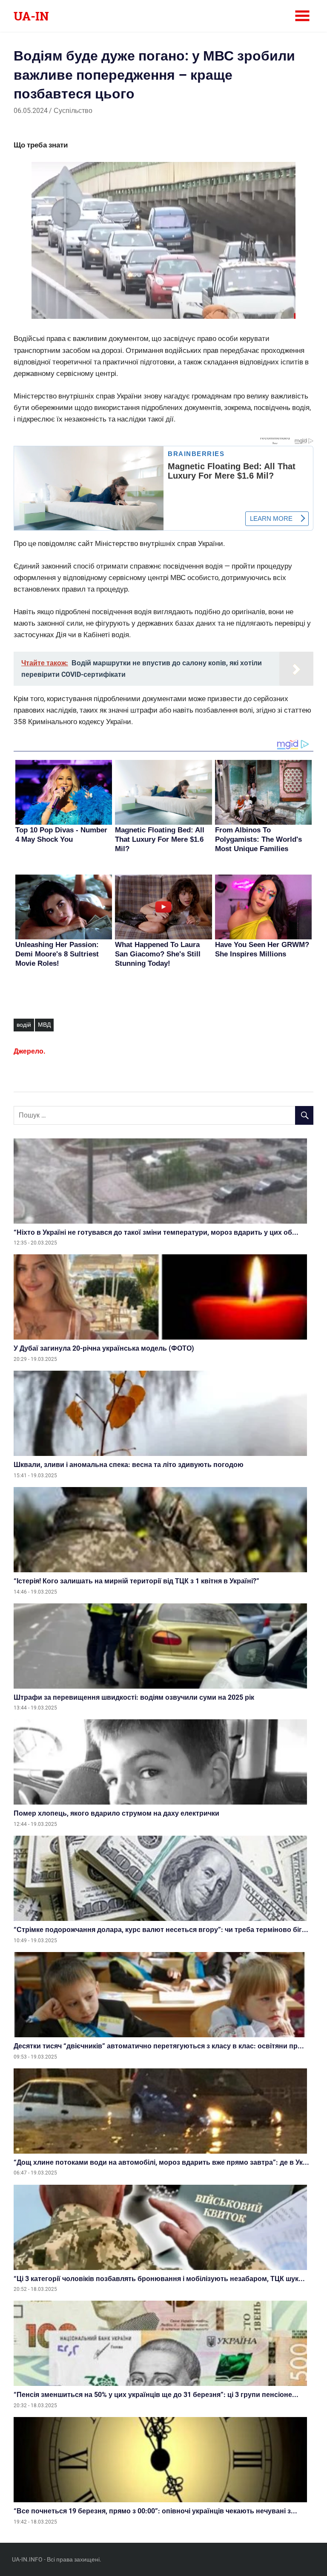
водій (24, 1025)
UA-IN (31, 16)
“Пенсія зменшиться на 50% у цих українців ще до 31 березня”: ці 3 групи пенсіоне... (156, 2395)
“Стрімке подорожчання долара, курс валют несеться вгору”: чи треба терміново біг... (161, 1930)
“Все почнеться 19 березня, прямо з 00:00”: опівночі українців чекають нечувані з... (155, 2511)
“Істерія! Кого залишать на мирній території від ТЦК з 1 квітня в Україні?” (136, 1581)
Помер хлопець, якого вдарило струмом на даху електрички (116, 1813)
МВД (44, 1025)
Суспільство (73, 111)
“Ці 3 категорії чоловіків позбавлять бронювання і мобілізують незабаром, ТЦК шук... (159, 2279)
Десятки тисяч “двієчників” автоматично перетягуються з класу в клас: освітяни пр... (159, 2046)
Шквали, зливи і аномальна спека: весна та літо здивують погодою (129, 1465)
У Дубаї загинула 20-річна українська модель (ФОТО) (104, 1348)
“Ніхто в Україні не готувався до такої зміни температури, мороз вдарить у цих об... (156, 1232)
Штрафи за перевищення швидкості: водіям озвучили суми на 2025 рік (134, 1697)
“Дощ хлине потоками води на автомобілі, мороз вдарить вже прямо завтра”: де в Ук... (161, 2162)
